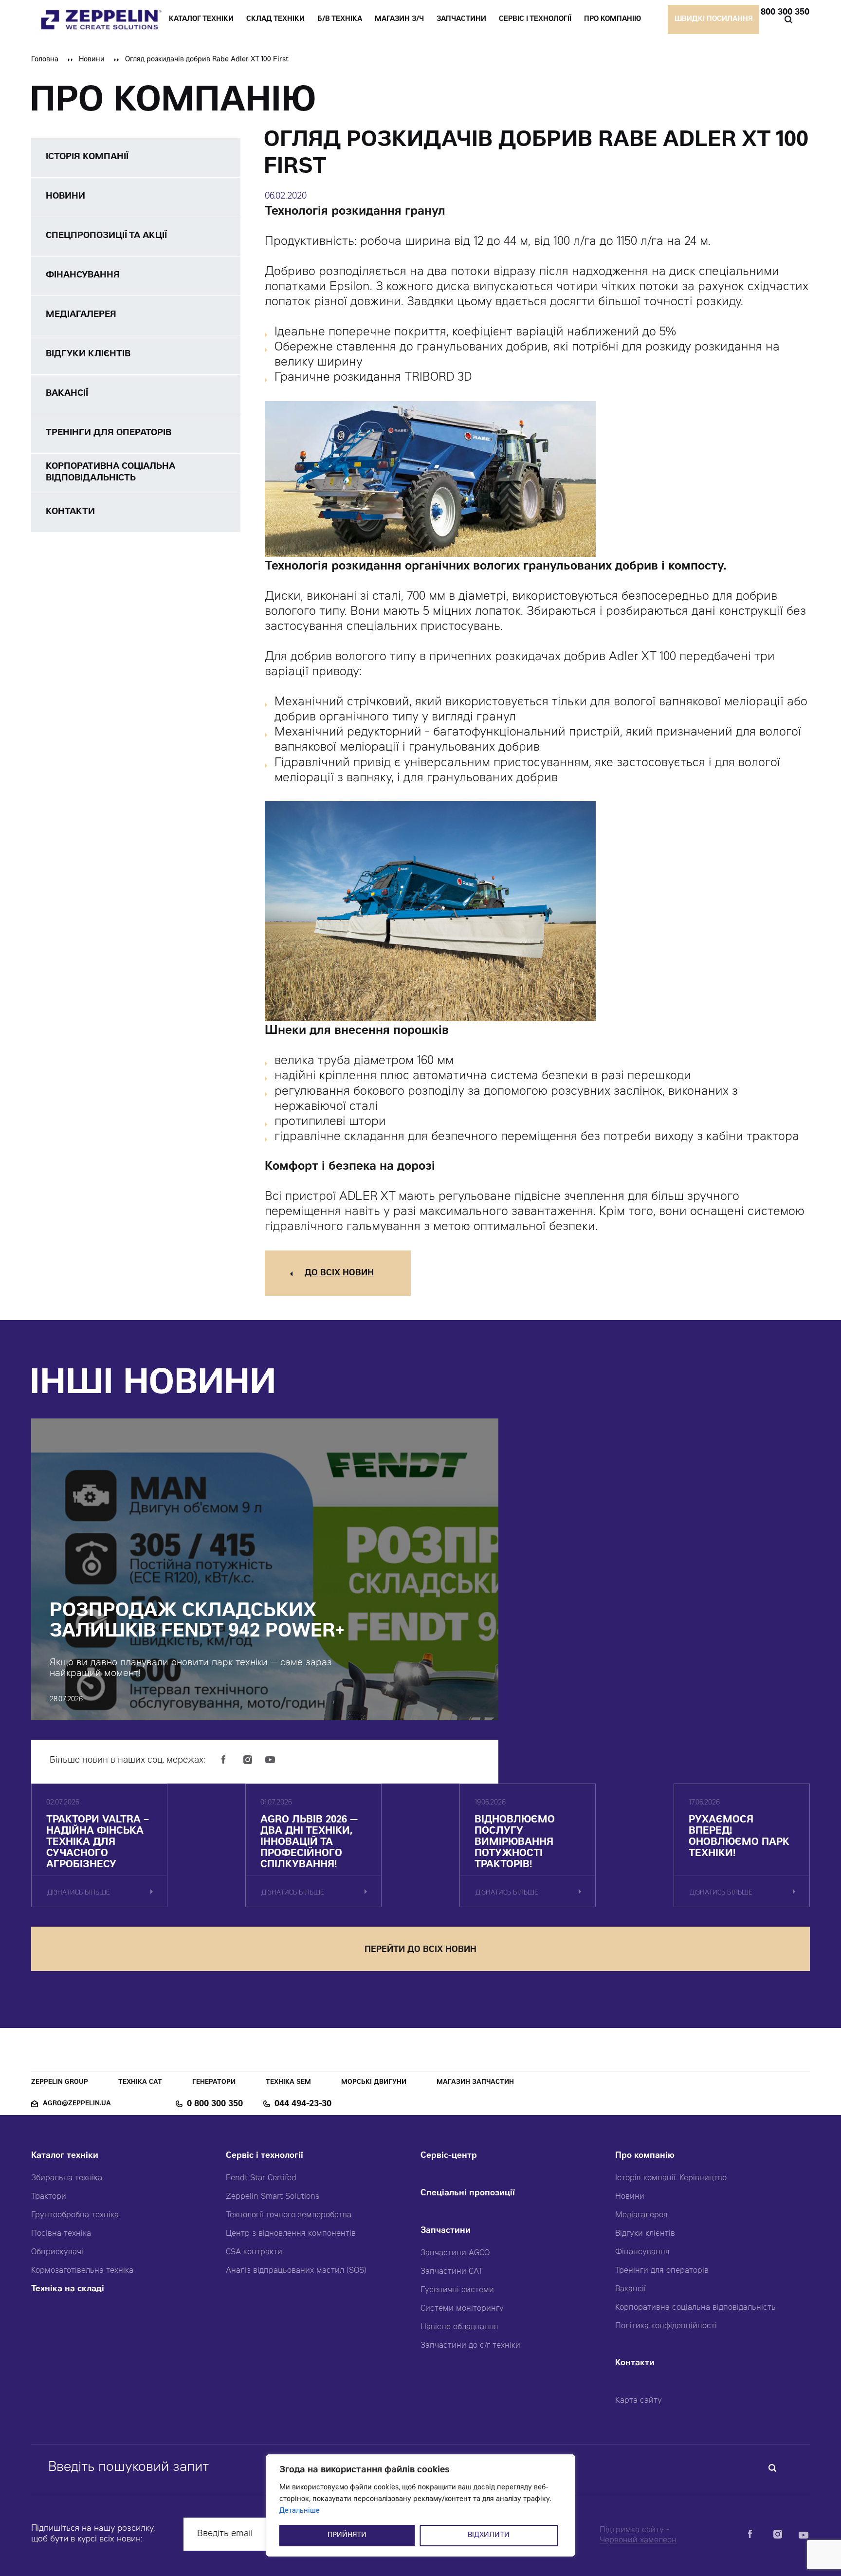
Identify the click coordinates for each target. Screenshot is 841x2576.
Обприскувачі (57, 2252)
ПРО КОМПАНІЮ (612, 19)
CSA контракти (254, 2252)
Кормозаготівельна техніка (82, 2271)
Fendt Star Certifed (261, 2178)
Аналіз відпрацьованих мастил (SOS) (296, 2271)
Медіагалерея (641, 2215)
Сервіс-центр (449, 2156)
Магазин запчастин (475, 2083)
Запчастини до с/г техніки (470, 2346)
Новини (92, 60)
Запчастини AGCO (455, 2253)
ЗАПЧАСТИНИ (461, 19)
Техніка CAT (140, 2083)
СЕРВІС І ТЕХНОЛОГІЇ (535, 19)
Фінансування (642, 2252)
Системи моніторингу (462, 2309)
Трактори (49, 2197)
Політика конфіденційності (666, 2326)
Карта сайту (639, 2401)
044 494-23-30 (303, 2104)
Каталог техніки (65, 2156)
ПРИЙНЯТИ (347, 2536)
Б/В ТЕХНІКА (340, 19)
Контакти (635, 2364)
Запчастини (446, 2231)
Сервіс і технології (265, 2156)
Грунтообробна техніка (75, 2215)
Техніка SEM (288, 2083)
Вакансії (631, 2289)
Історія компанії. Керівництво (671, 2178)
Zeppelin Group (60, 2083)
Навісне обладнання (459, 2327)
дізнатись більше (79, 1893)
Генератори (214, 2083)
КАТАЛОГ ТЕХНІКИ (201, 19)
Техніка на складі (68, 2290)
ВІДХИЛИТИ (489, 2536)
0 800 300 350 (781, 13)
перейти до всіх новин (420, 1950)
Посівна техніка (61, 2234)
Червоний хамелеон (638, 2540)
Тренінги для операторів (662, 2271)
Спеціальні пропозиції (468, 2194)
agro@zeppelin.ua (77, 2104)
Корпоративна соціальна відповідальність (695, 2308)
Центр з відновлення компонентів (291, 2234)
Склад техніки (275, 19)
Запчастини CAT (452, 2272)
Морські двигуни (374, 2083)
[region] (421, 2505)
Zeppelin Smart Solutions (273, 2197)
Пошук (788, 19)
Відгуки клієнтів (645, 2234)
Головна (45, 60)
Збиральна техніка (67, 2178)
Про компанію (645, 2156)
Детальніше (300, 2511)
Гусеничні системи (457, 2290)
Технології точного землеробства (289, 2215)
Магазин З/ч (399, 19)
